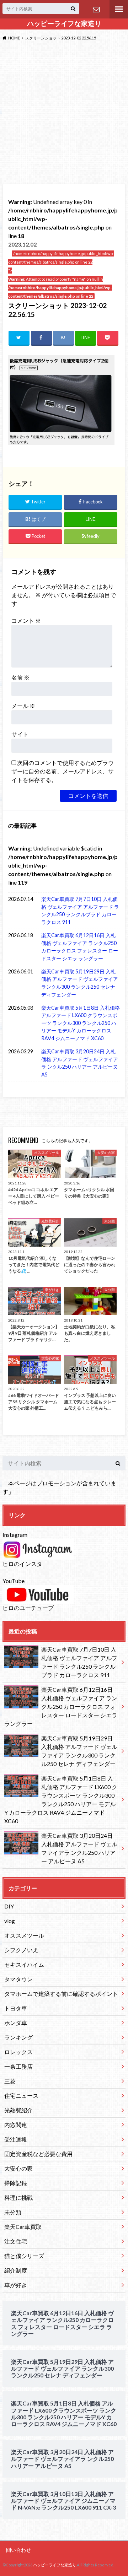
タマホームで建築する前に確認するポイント (61, 1994)
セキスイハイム (24, 1964)
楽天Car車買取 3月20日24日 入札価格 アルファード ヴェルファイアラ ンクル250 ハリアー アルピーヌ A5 (80, 1063)
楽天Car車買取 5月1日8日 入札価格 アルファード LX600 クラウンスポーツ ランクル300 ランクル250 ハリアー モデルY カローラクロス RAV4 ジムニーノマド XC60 (81, 1023)
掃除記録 (16, 2183)
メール (23, 706)
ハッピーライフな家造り (64, 23)
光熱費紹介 (18, 2110)
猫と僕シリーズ (24, 2256)
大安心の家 (18, 2168)
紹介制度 (16, 2270)
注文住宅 (16, 2241)
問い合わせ (96, 9)
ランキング (18, 2037)
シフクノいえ (21, 1950)
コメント (26, 620)
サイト (20, 734)
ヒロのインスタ (22, 1564)
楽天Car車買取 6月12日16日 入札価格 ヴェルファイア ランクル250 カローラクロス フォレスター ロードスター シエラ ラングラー (80, 947)
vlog (10, 1921)
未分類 (13, 2212)
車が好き (16, 2285)
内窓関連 (16, 2125)
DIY (9, 1906)
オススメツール (24, 1935)
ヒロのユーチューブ (28, 1608)
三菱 (10, 2081)
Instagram (15, 1535)
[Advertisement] (64, 114)
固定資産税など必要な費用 (38, 2154)
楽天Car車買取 (23, 2227)
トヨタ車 (16, 2008)
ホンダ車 (16, 2023)
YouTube (14, 1581)
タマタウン (18, 1979)
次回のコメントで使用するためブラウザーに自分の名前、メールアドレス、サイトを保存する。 (63, 771)
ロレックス (18, 2052)
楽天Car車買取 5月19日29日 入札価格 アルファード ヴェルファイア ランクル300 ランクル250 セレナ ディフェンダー (80, 983)
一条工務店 (18, 2066)
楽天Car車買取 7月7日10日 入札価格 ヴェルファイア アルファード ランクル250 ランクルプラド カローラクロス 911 (80, 911)
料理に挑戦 (18, 2197)
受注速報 (16, 2139)
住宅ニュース (21, 2096)
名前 (20, 677)
